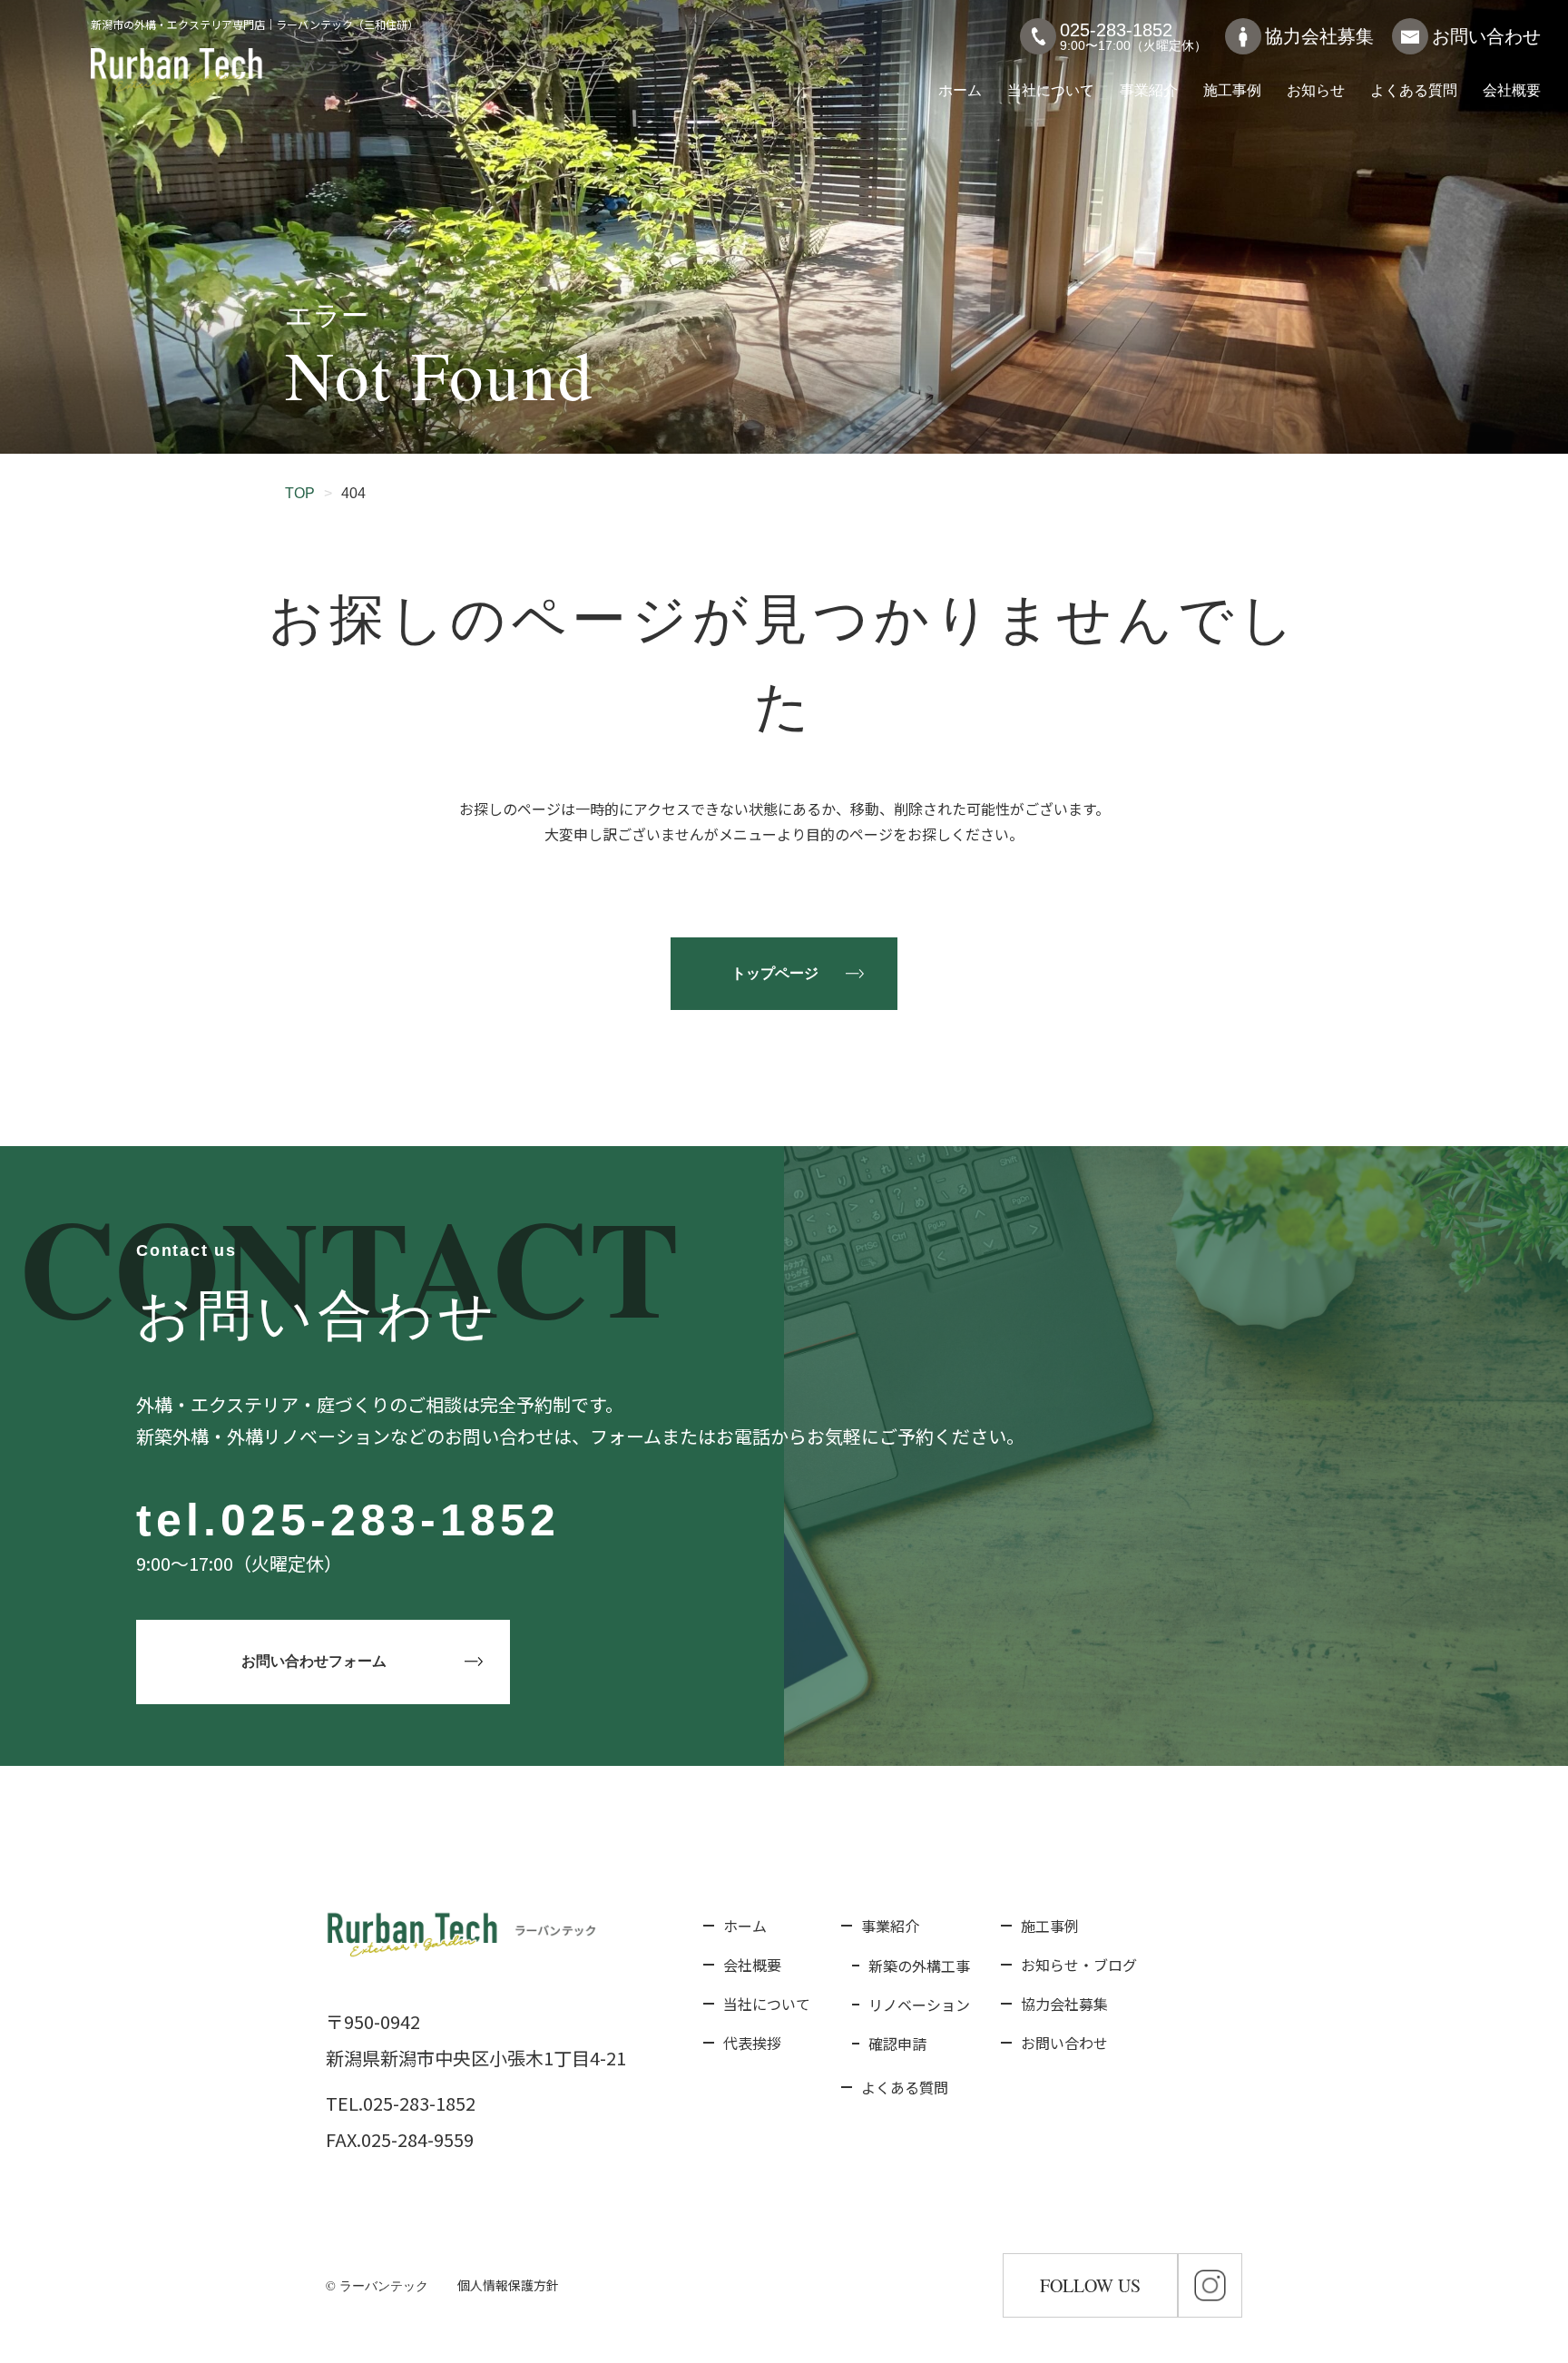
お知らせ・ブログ (1079, 1965)
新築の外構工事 (919, 1966)
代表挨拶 (752, 2043)
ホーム (960, 90)
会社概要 (1512, 90)
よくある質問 (1414, 90)
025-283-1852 (390, 1520)
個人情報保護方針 (508, 2285)
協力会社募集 (1319, 36)
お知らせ (1316, 90)
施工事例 (1232, 90)
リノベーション (919, 2005)
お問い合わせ (1486, 36)
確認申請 (897, 2044)
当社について (1051, 90)
